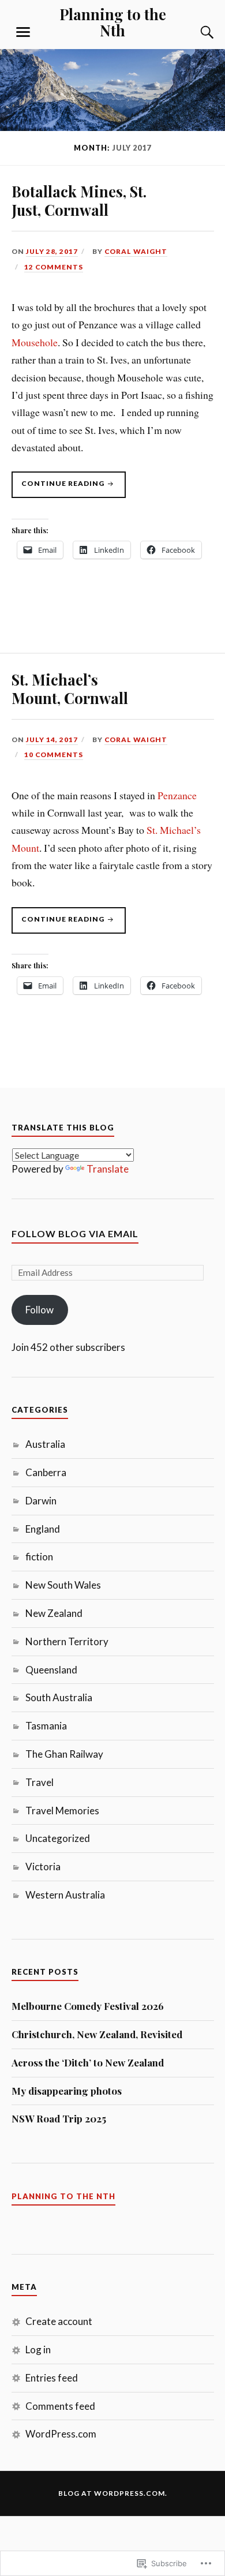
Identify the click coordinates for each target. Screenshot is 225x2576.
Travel (40, 1782)
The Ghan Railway (64, 1754)
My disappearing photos (67, 2091)
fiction (39, 1557)
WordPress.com (61, 2434)
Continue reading (59, 488)
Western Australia (65, 1895)
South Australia (59, 1697)
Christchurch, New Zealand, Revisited (97, 2034)
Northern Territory (67, 1641)
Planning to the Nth (113, 22)
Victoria (43, 1867)
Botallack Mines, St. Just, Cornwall (79, 200)
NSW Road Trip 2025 (59, 2118)
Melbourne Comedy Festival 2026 (88, 2006)
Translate (108, 1169)
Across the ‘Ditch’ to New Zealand (88, 2062)
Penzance (177, 795)
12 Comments (54, 267)
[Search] (196, 32)
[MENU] (23, 32)
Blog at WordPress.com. (113, 2493)
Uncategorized (58, 1838)
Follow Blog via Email (75, 1233)
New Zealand (54, 1613)
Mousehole (35, 342)
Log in (38, 2350)
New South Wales (63, 1585)
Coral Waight (136, 251)
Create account (59, 2321)
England (43, 1529)
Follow (40, 1310)
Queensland (51, 1670)
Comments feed (60, 2406)
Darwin (41, 1501)
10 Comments (54, 755)
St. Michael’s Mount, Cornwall (70, 688)
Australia (45, 1444)
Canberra (46, 1472)
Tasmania (46, 1726)
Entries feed (52, 2378)
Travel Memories (62, 1811)
